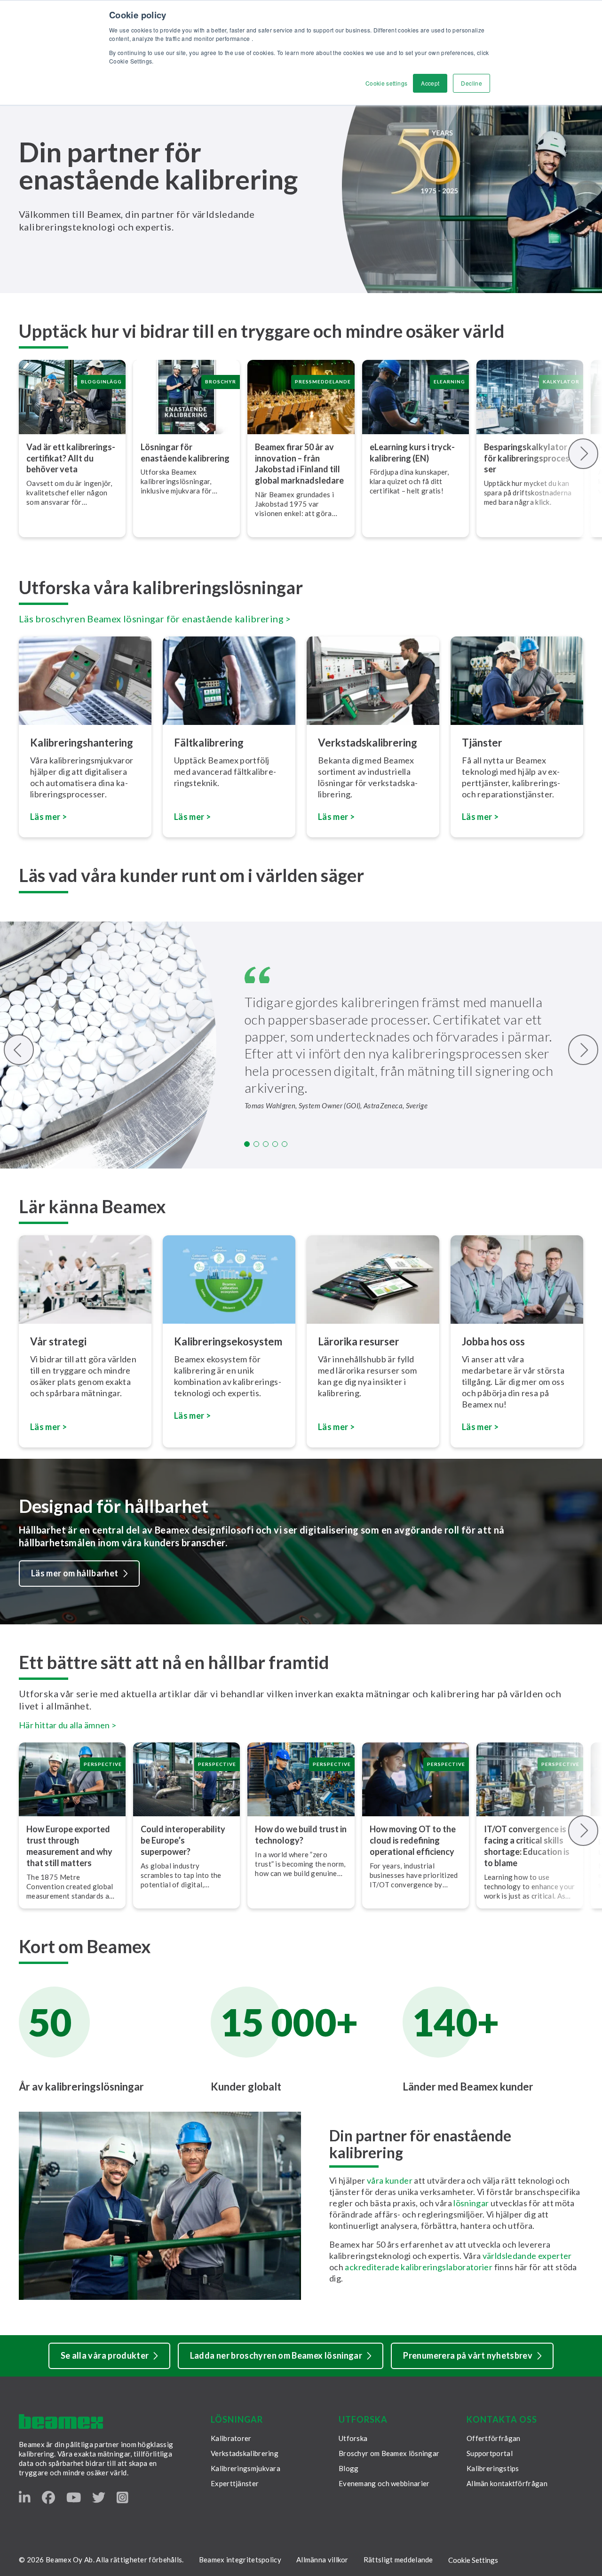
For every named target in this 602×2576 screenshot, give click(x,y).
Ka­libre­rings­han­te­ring (82, 743)
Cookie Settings (473, 2560)
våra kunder (390, 2180)
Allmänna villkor (322, 2560)
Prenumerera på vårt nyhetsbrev (468, 2355)
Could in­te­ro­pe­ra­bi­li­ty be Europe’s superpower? (183, 1840)
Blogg (349, 2468)
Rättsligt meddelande (398, 2560)
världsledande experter (527, 2256)
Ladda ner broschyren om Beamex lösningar (276, 2355)
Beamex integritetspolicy (240, 2560)
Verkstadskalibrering (245, 2453)
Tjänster (482, 743)
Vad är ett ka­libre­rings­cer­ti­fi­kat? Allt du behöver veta (71, 458)
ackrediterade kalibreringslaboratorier (419, 2267)
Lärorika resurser (359, 1341)
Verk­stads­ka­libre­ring (368, 743)
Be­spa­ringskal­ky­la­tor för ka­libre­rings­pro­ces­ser (528, 458)
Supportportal (490, 2453)
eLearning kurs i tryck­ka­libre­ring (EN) (412, 453)
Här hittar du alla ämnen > (67, 1725)
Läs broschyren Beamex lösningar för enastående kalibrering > (155, 619)
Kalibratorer (231, 2438)
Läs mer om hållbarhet (75, 1573)
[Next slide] (583, 454)
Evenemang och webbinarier (384, 2483)
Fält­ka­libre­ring (209, 743)
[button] (247, 1144)
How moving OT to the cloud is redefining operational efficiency (413, 1840)
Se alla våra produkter (105, 2355)
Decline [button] (471, 83)
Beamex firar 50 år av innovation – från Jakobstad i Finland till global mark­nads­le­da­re (300, 464)
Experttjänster (235, 2483)
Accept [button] (430, 83)
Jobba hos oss (493, 1341)
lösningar (472, 2203)
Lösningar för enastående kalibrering (185, 453)
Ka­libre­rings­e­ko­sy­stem (228, 1341)
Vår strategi (58, 1341)
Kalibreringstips (493, 2468)
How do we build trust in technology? (301, 1835)
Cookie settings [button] (386, 83)
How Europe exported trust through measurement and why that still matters (69, 1846)
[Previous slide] (19, 1050)
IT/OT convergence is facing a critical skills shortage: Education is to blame (527, 1846)
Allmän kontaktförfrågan (507, 2483)
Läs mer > (192, 817)
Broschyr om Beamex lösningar (389, 2453)
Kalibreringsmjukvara (246, 2468)
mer (341, 1427)
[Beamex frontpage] (61, 2421)
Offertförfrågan (494, 2438)
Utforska (353, 2438)
